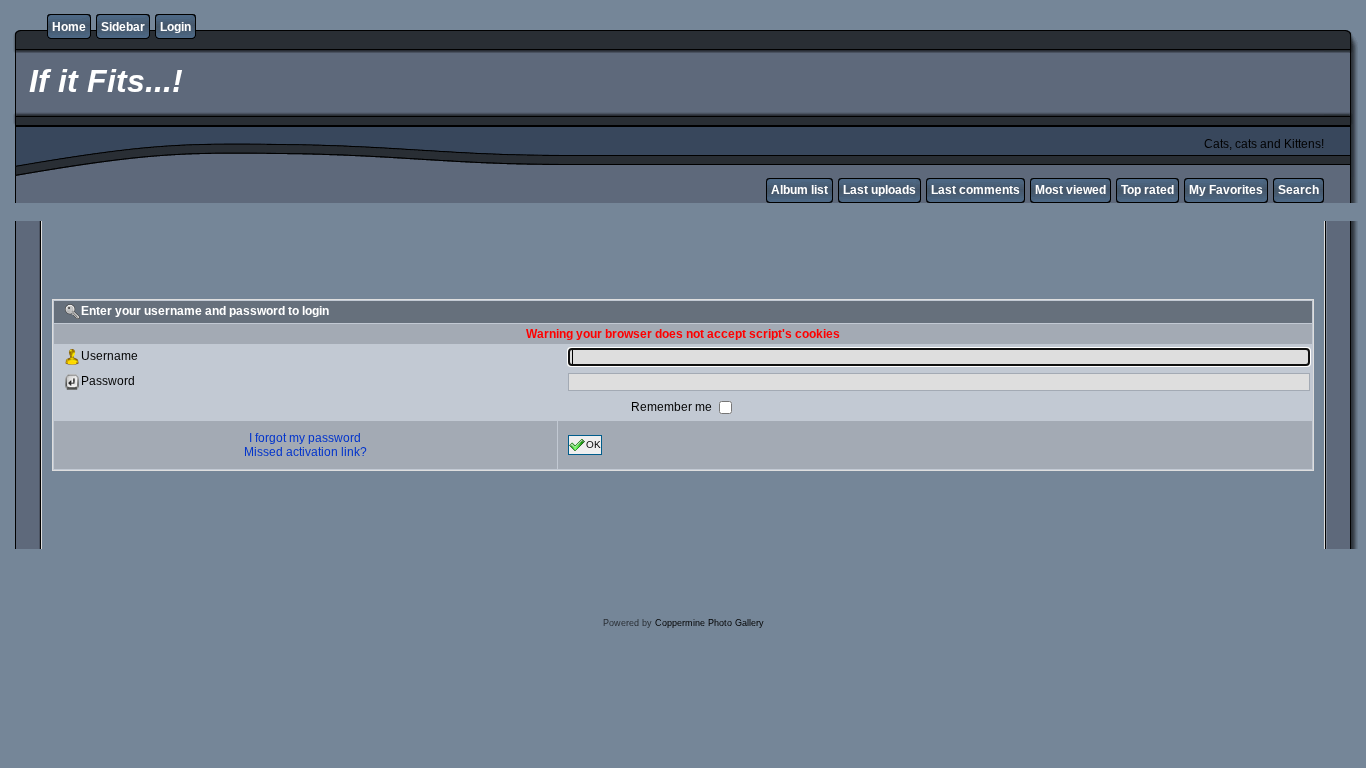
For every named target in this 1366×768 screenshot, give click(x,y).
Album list (799, 190)
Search (1298, 190)
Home (69, 27)
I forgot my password (305, 438)
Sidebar (123, 27)
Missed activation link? (305, 452)
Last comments (975, 190)
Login (175, 27)
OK (593, 444)
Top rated (1147, 190)
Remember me (673, 407)
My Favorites (1226, 190)
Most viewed (1070, 190)
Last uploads (879, 190)
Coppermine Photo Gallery (709, 623)
